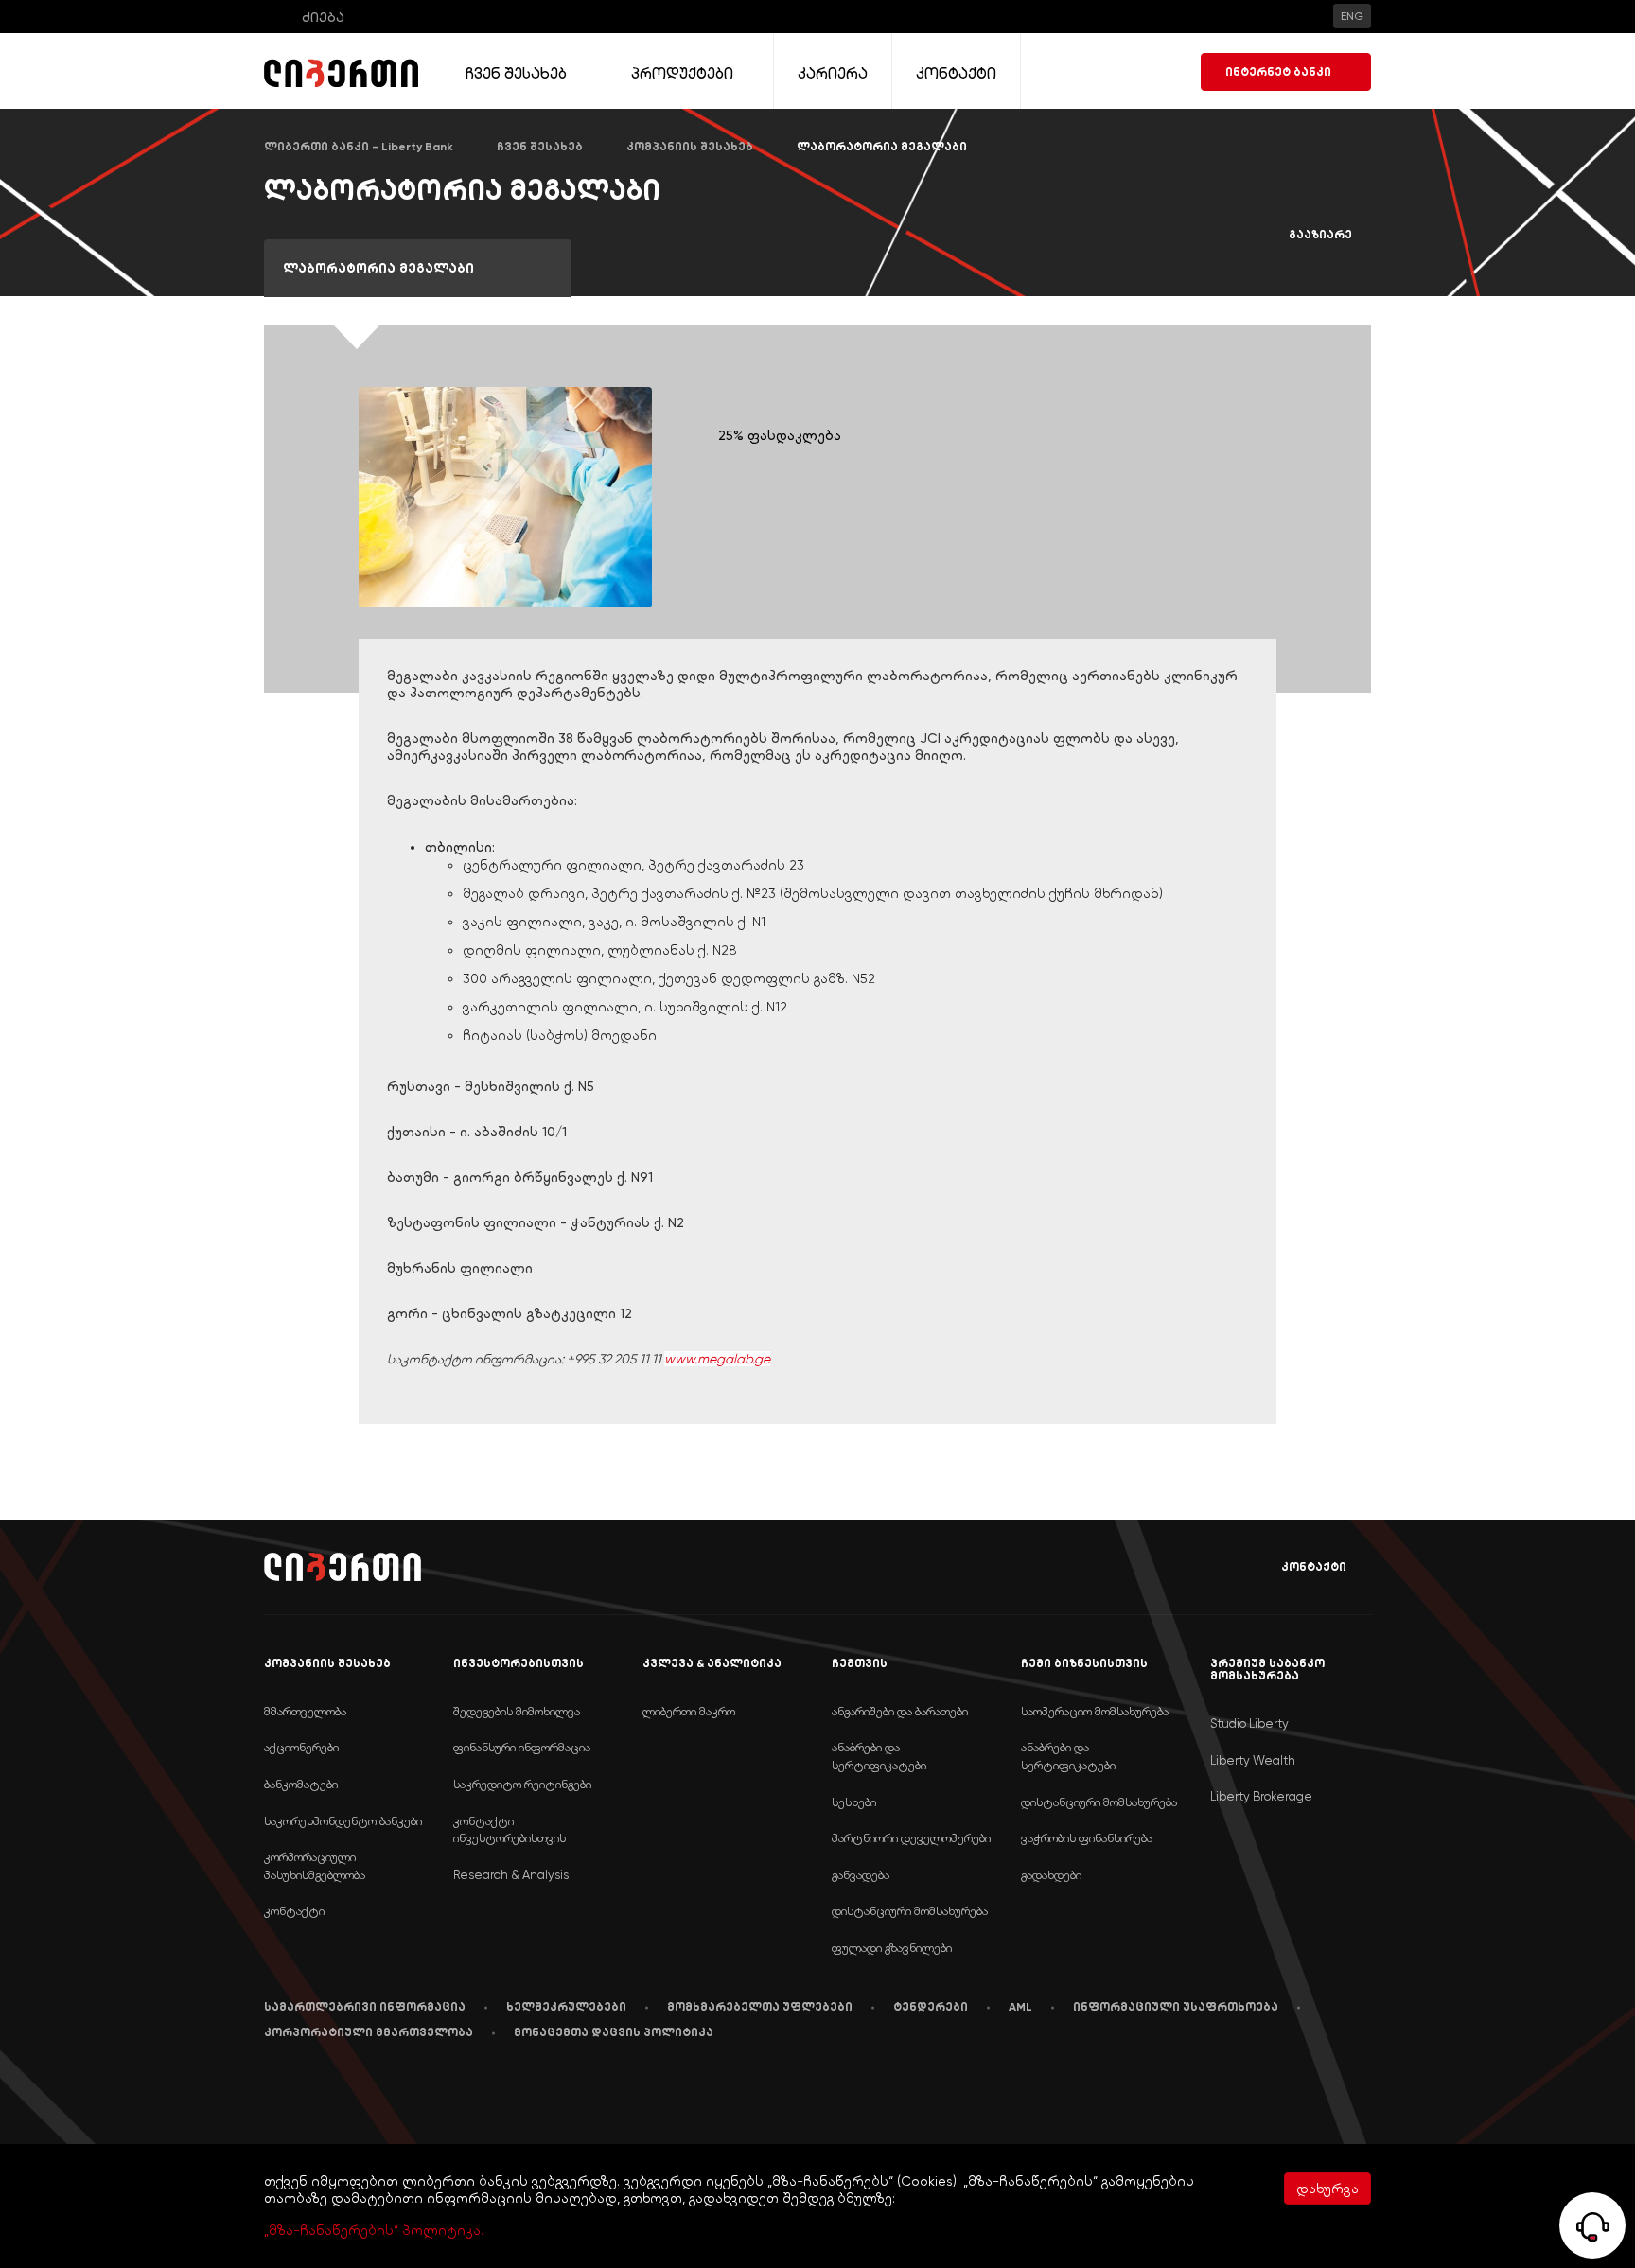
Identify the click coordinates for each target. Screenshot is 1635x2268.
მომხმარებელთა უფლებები (760, 2007)
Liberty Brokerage (1261, 1796)
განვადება (861, 1875)
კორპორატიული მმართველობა (369, 2032)
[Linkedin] (310, 2092)
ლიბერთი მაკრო (689, 1711)
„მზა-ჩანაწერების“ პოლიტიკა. (374, 2230)
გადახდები (1051, 1875)
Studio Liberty (1249, 1723)
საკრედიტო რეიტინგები (522, 1784)
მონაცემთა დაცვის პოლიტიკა (614, 2032)
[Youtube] (355, 2091)
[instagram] (447, 2091)
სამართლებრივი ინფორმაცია (365, 2007)
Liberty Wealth (1253, 1760)
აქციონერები (301, 1747)
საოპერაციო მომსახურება (1095, 1711)
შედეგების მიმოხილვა (517, 1711)
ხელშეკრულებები (566, 2007)
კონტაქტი (1314, 1567)
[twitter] (400, 2092)
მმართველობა (305, 1711)
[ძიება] (277, 17)
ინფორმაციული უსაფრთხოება (1176, 2007)
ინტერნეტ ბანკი (1278, 72)
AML (1020, 2007)
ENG (1352, 16)
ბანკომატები (301, 1784)
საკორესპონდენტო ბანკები (343, 1821)
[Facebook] (268, 2091)
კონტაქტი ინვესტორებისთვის (510, 1830)
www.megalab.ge (717, 1359)
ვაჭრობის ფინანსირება (1087, 1838)
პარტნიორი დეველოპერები (911, 1838)
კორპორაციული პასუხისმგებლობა (315, 1866)
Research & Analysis (511, 1875)
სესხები (854, 1802)
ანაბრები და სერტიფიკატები (879, 1756)
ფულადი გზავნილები (892, 1948)
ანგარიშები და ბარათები (900, 1711)
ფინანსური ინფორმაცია (522, 1747)
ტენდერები (931, 2007)
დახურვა (1327, 2189)
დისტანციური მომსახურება (910, 1911)
